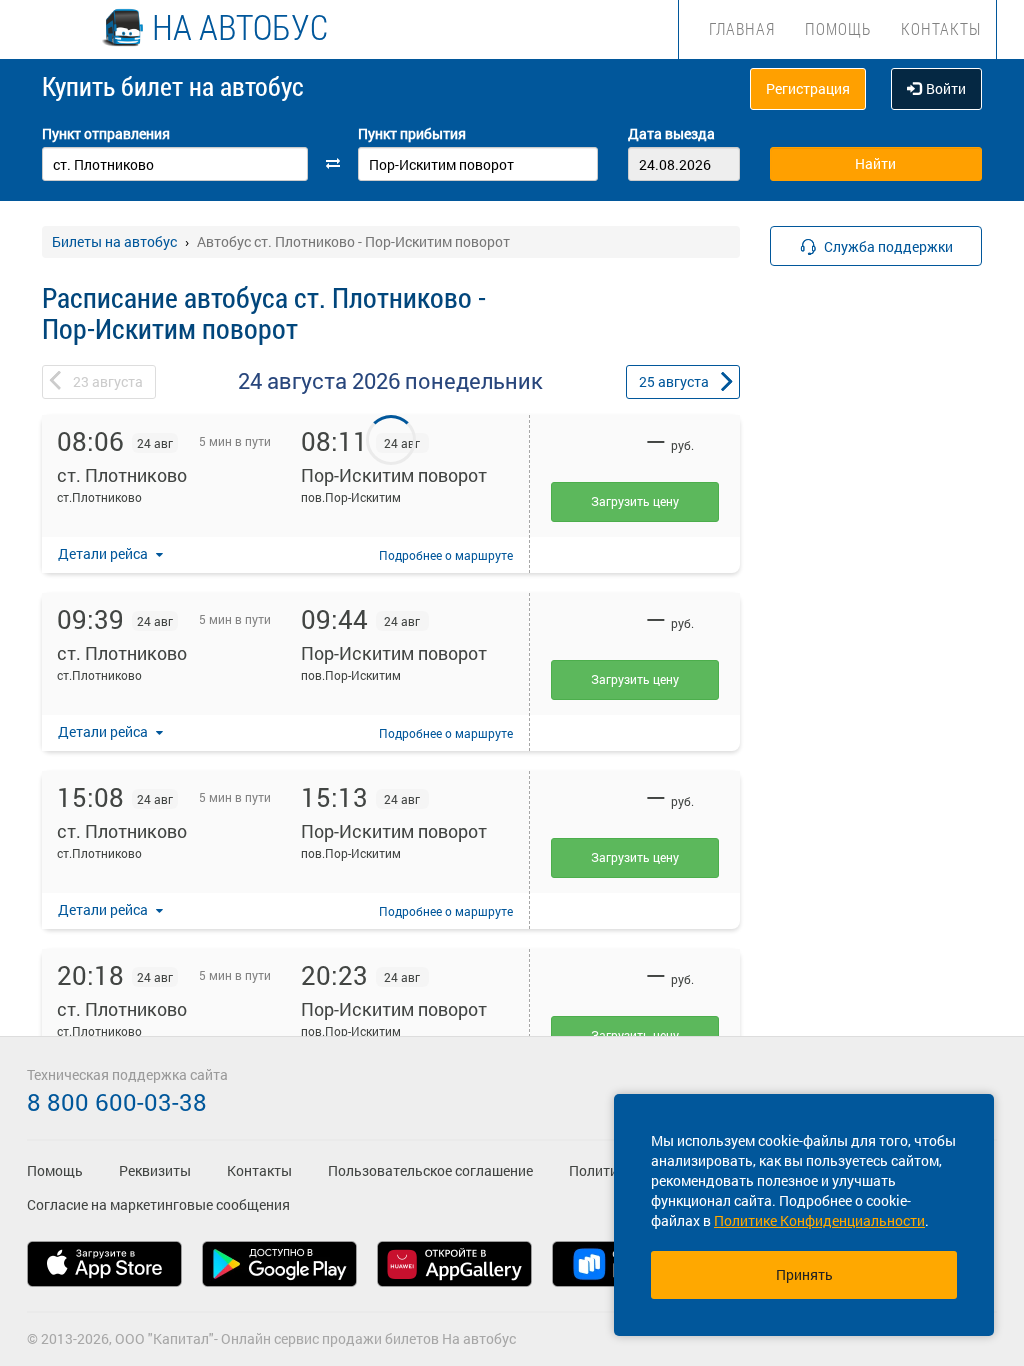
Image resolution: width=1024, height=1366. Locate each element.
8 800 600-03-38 (117, 1102)
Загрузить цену (635, 501)
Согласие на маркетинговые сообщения (158, 1204)
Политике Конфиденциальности (819, 1220)
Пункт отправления (106, 133)
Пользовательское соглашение (430, 1170)
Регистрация (808, 88)
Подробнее (446, 555)
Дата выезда (671, 133)
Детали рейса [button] (104, 553)
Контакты (941, 28)
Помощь (838, 28)
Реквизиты (155, 1170)
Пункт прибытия (412, 133)
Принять (804, 1274)
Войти (946, 88)
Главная (742, 28)
